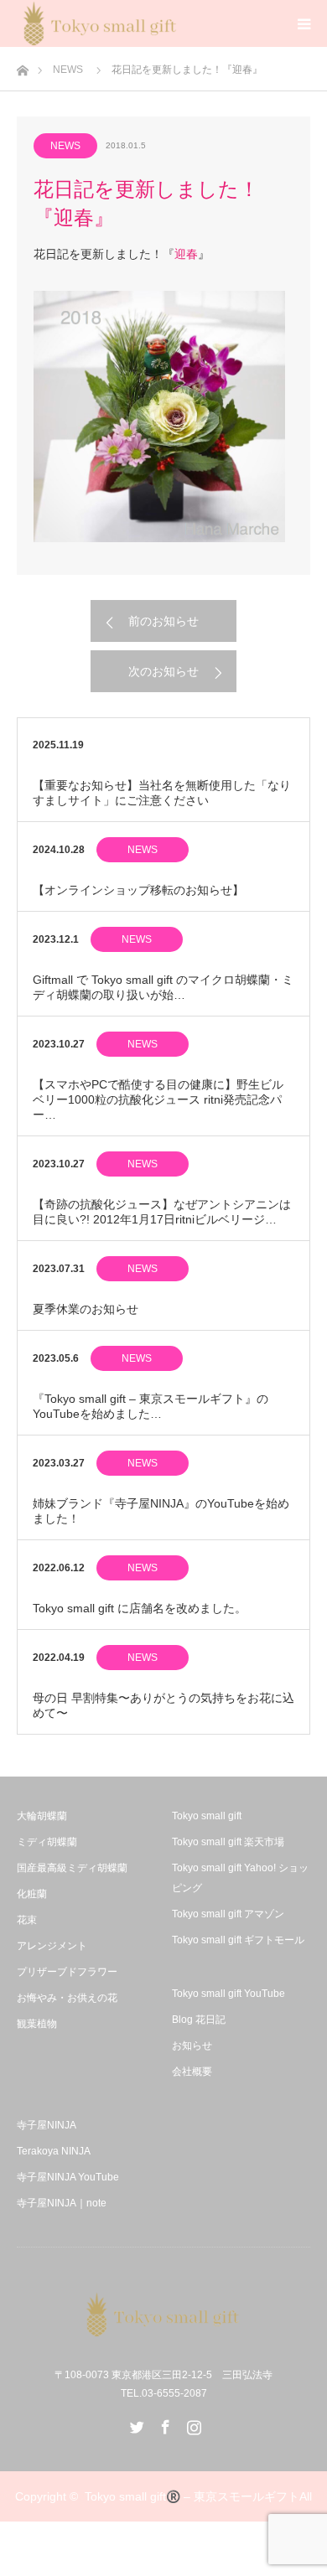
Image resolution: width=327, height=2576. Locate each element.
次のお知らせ (163, 671)
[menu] (304, 23)
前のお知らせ (163, 621)
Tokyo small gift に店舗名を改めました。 (140, 1608)
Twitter (135, 2423)
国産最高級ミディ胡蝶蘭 (72, 1868)
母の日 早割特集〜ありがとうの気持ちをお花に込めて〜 (163, 1705)
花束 (27, 1920)
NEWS (68, 70)
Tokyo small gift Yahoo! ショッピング (240, 1878)
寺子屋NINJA (47, 2125)
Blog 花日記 (199, 2020)
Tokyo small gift (207, 1816)
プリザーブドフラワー (67, 1972)
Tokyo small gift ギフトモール (238, 1940)
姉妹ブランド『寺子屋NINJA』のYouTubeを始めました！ (161, 1511)
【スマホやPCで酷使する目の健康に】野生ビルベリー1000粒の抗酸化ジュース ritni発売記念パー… (158, 1099)
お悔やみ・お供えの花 (67, 1998)
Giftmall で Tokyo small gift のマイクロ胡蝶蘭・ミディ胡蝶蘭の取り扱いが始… (163, 987)
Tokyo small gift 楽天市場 (228, 1842)
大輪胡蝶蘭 (42, 1816)
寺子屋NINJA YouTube (68, 2177)
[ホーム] (22, 66)
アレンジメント (52, 1946)
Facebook (163, 2423)
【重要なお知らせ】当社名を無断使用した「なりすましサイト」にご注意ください (162, 793)
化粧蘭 (32, 1894)
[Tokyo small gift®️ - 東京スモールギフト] (163, 2315)
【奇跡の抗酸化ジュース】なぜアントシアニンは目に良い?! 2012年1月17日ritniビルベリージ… (162, 1212)
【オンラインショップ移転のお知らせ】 (138, 890)
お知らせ (192, 2046)
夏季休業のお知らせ (86, 1309)
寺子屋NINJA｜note (62, 2203)
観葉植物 (37, 2024)
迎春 (186, 254)
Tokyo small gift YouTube (228, 1994)
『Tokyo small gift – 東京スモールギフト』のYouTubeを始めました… (151, 1406)
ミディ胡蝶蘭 (47, 1842)
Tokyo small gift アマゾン (228, 1914)
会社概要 (192, 2072)
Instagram (192, 2423)
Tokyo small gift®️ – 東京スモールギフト (192, 2496)
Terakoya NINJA (54, 2151)
